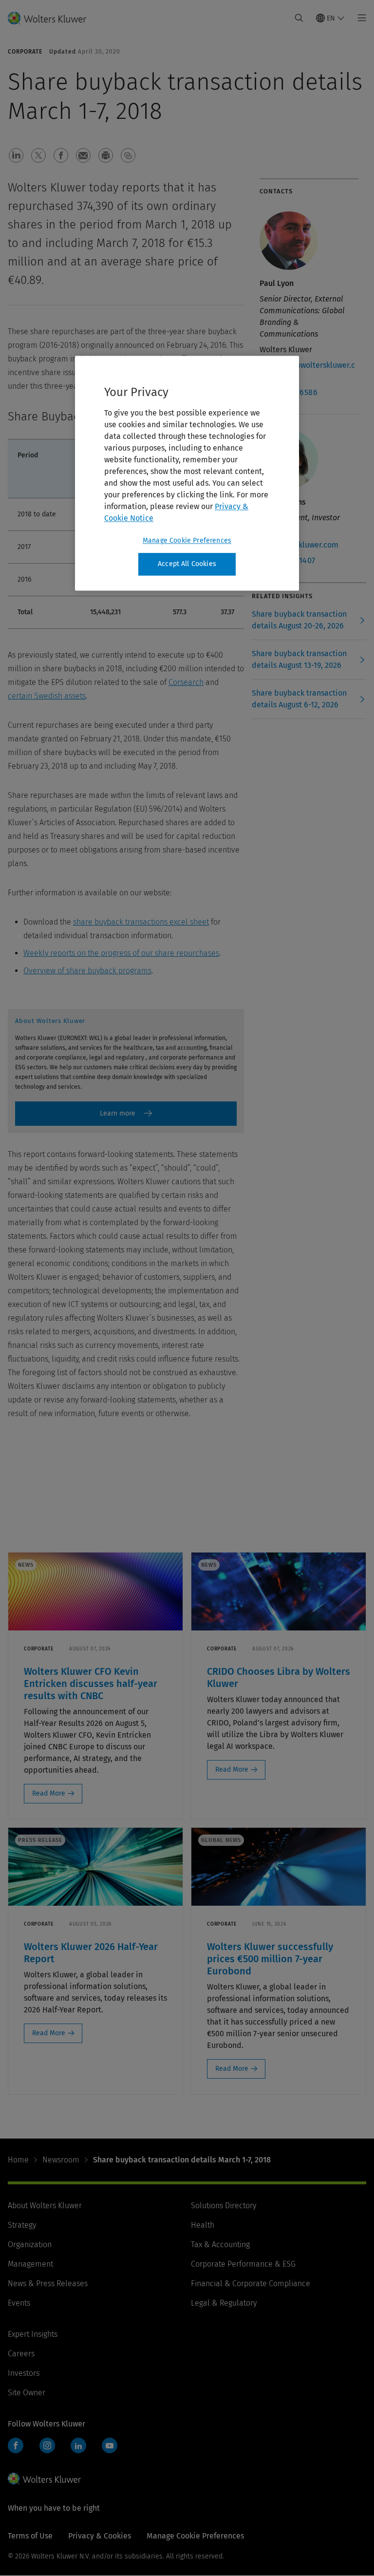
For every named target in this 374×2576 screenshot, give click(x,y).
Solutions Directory (224, 2206)
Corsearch (186, 682)
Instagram (47, 2445)
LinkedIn (78, 2445)
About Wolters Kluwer (45, 2206)
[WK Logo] (44, 2479)
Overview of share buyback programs (87, 971)
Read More (49, 1793)
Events (19, 2303)
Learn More (126, 1114)
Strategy (22, 2225)
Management (30, 2264)
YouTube (110, 2445)
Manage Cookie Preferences (187, 541)
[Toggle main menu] (359, 18)
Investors (24, 2373)
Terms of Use (30, 2536)
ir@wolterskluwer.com (299, 545)
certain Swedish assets (47, 696)
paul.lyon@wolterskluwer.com (307, 371)
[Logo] (53, 18)
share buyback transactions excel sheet (141, 922)
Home (18, 2160)
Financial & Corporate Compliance (251, 2283)
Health (203, 2225)
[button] (16, 155)
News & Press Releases (48, 2283)
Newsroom (61, 2160)
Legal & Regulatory (224, 2303)
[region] (187, 474)
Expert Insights (33, 2334)
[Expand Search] (299, 18)
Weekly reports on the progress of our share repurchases (121, 953)
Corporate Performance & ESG (243, 2264)
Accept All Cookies (187, 564)
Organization (30, 2245)
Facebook (16, 2445)
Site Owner (27, 2393)
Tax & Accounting (220, 2245)
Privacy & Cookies (100, 2536)
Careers (21, 2354)
